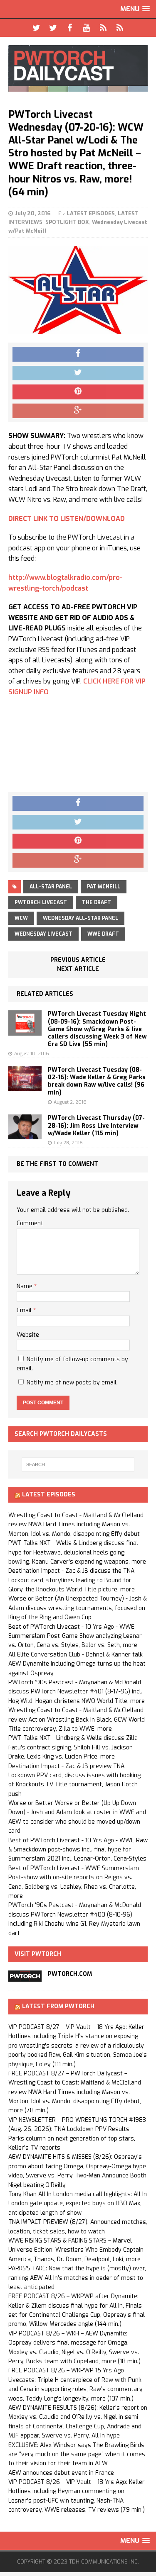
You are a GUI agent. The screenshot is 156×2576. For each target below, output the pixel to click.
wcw (21, 918)
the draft (97, 902)
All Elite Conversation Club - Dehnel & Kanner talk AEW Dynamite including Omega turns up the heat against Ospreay (77, 1664)
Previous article (78, 960)
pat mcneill (104, 887)
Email (25, 1310)
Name (25, 1286)
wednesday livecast (43, 934)
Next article (78, 969)
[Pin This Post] (78, 392)
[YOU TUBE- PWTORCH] (87, 28)
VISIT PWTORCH (38, 1954)
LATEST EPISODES (91, 213)
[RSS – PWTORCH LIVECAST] (120, 28)
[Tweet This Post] (78, 373)
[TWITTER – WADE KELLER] (53, 28)
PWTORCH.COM (70, 1974)
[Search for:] (78, 1464)
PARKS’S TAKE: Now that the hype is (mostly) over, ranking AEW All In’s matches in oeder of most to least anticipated (77, 2278)
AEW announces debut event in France (61, 2473)
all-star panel (51, 887)
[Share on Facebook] (78, 354)
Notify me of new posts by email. (72, 1383)
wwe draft (103, 934)
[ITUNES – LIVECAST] (103, 28)
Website (28, 1335)
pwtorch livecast (41, 902)
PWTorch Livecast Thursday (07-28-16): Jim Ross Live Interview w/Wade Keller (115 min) (96, 1125)
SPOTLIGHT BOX (67, 222)
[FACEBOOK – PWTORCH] (70, 28)
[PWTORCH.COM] (25, 1976)
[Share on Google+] (78, 411)
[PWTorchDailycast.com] (78, 68)
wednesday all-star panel (80, 918)
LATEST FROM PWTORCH (58, 2006)
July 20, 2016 (33, 213)
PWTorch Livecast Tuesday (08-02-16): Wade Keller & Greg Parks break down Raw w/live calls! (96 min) (97, 1081)
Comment (30, 1223)
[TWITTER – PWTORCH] (37, 28)
